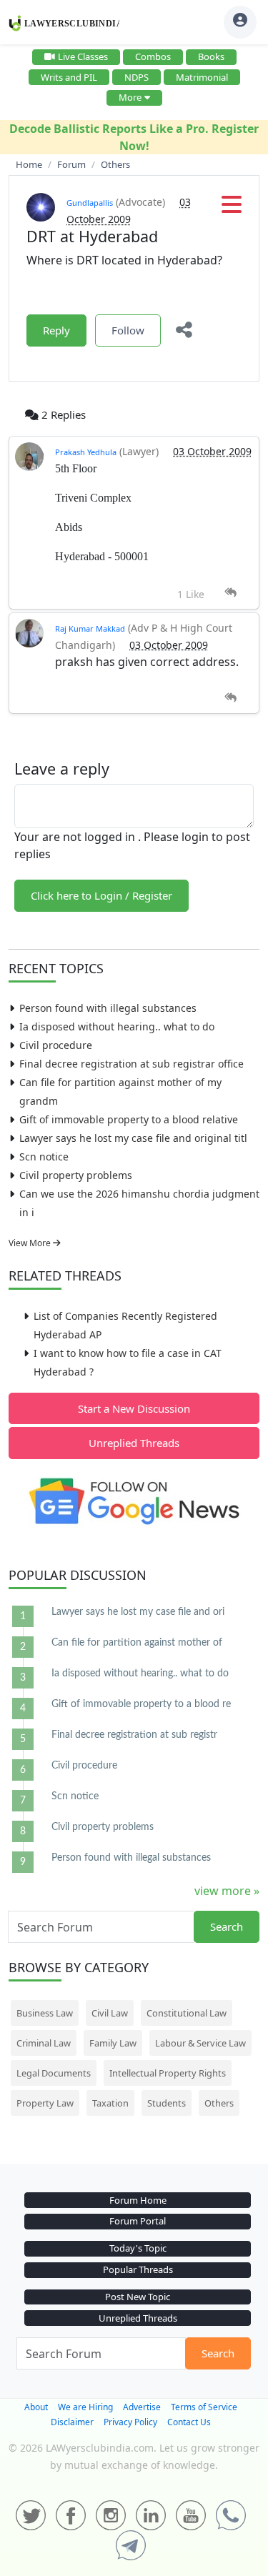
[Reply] (230, 593)
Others (219, 2103)
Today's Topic (138, 2248)
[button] (232, 209)
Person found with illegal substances (108, 1008)
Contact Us (189, 2422)
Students (167, 2103)
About (36, 2407)
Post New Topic (138, 2297)
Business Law (45, 2013)
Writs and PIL (69, 77)
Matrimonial (202, 77)
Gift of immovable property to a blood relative (129, 1119)
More (130, 97)
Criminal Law (44, 2043)
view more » (227, 1891)
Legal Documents (54, 2073)
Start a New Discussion (134, 1408)
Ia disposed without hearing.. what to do (117, 1026)
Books (211, 56)
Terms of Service (204, 2407)
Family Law (113, 2043)
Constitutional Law (187, 2013)
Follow (128, 330)
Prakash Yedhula (86, 452)
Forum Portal (138, 2221)
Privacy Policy (130, 2422)
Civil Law (110, 2013)
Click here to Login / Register (101, 895)
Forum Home (138, 2200)
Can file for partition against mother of (137, 1643)
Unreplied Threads (134, 1443)
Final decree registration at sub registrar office (131, 1064)
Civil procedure (56, 1045)
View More (31, 1243)
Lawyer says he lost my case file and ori (138, 1612)
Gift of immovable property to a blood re (141, 1704)
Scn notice (44, 1157)
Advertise (142, 2407)
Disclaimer (72, 2422)
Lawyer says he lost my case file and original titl (133, 1138)
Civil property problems (76, 1175)
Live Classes (83, 56)
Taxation (110, 2103)
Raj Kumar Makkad (90, 628)
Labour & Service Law (200, 2043)
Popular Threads (138, 2269)
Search (227, 1926)
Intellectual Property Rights (168, 2073)
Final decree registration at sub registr (134, 1735)
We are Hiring (85, 2407)
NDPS (137, 77)
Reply (56, 330)
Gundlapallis (90, 203)
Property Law (45, 2103)
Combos (153, 56)
